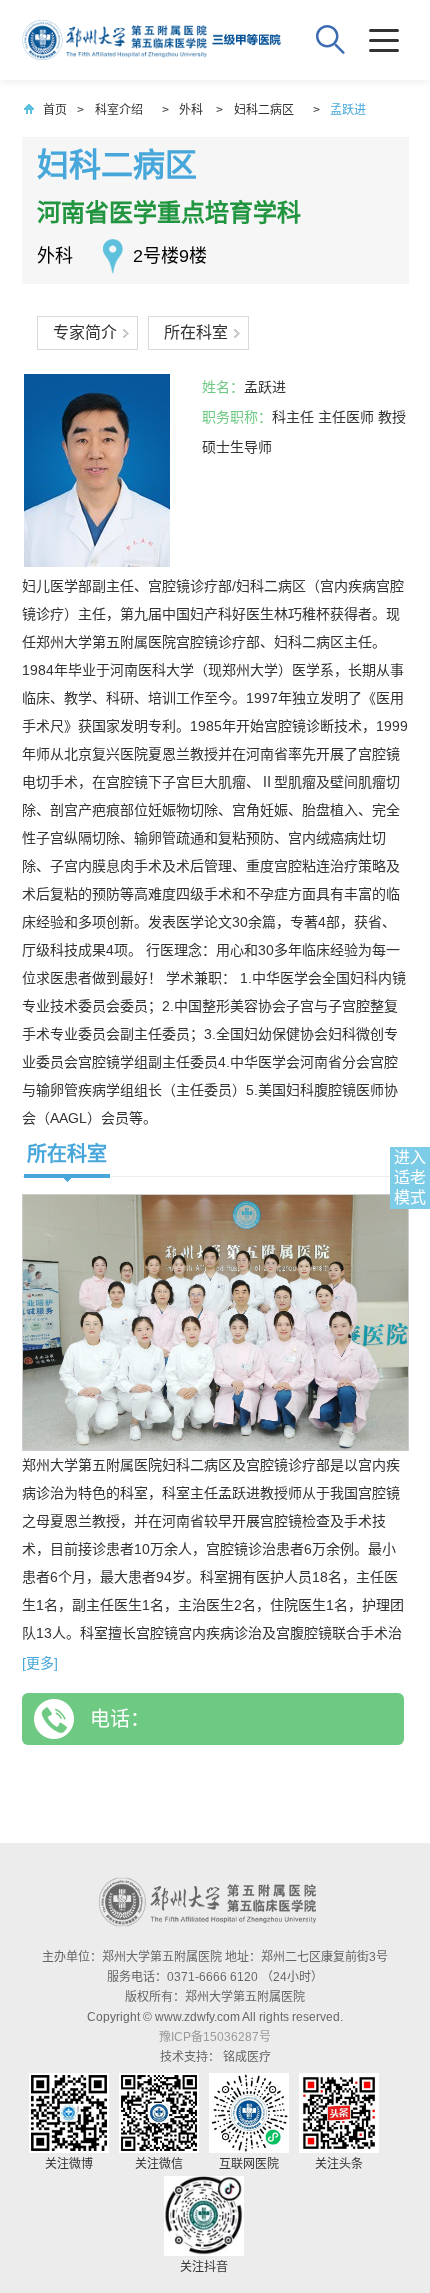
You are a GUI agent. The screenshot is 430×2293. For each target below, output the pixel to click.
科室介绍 (119, 110)
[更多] (40, 1663)
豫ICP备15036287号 (215, 2037)
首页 (55, 110)
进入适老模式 (410, 1177)
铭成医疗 (247, 2057)
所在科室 (196, 332)
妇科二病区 (264, 110)
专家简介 (85, 332)
